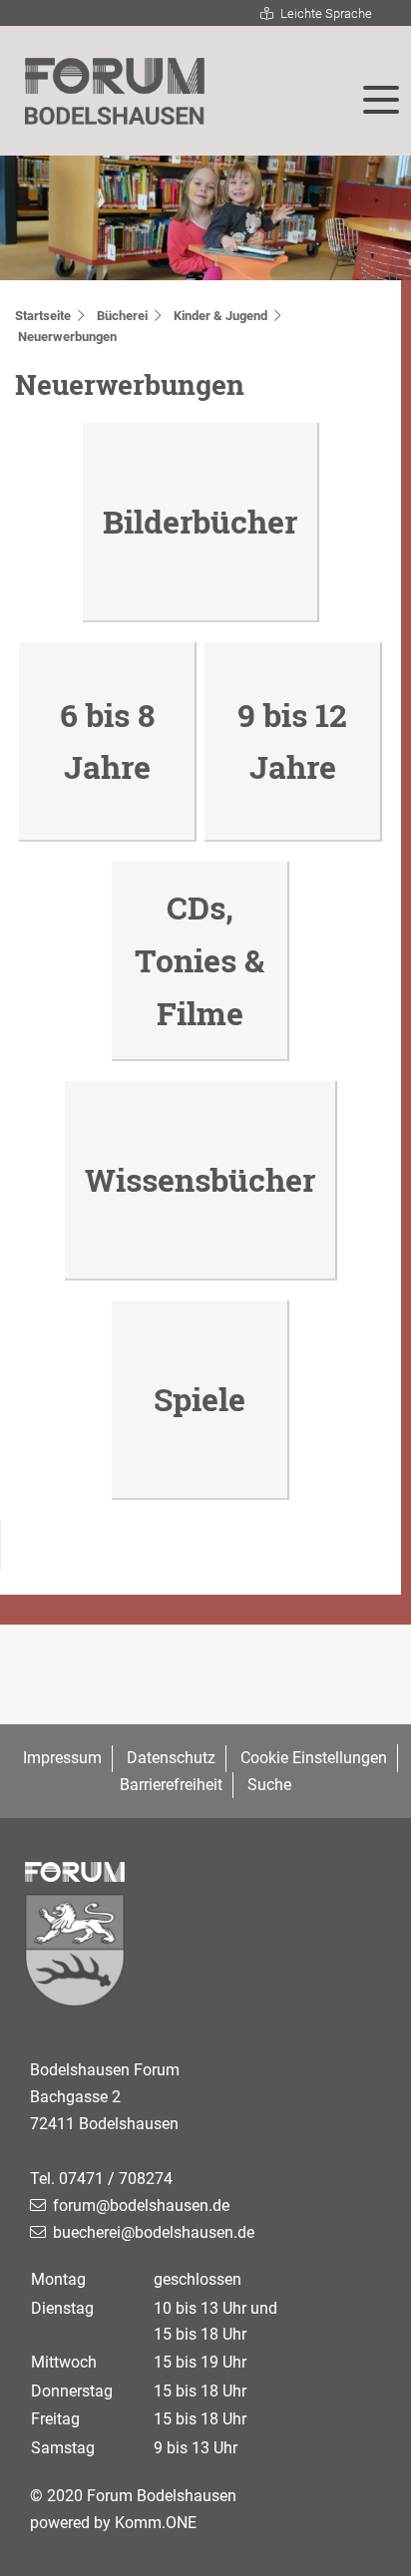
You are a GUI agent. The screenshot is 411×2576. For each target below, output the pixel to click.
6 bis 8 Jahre (107, 741)
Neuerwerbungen (67, 337)
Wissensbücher (200, 1179)
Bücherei (122, 316)
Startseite (43, 316)
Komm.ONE (156, 2523)
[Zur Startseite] (115, 92)
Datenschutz (171, 1758)
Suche (269, 1785)
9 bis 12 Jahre (292, 741)
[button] (381, 100)
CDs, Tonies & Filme (200, 960)
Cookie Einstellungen (314, 1758)
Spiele (200, 1399)
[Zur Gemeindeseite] (205, 1955)
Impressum (62, 1758)
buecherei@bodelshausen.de (154, 2232)
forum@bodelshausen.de (141, 2206)
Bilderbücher (200, 521)
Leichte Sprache (326, 13)
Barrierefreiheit (171, 1785)
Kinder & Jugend (220, 316)
